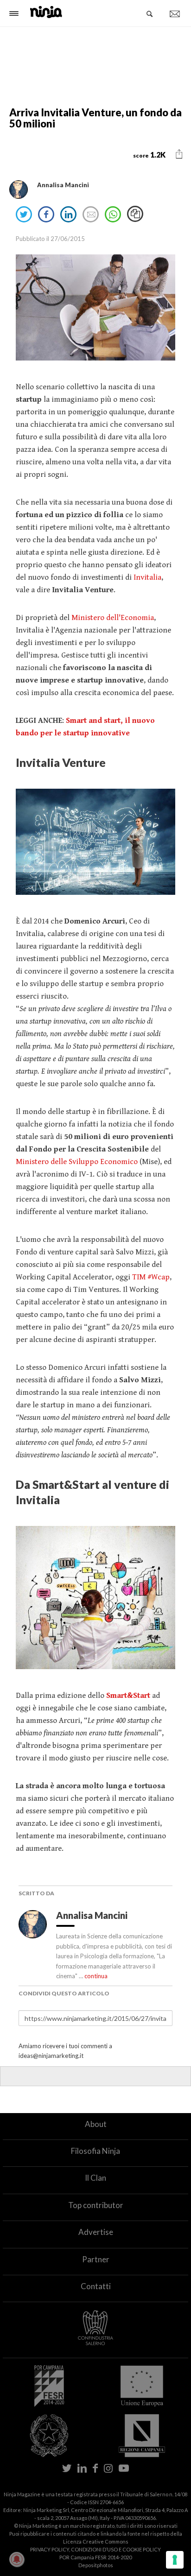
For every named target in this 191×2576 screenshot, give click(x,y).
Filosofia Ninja (95, 2151)
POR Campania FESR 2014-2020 (95, 2557)
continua (96, 1976)
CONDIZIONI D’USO (94, 2549)
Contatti (96, 2286)
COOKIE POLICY (142, 2549)
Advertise (96, 2232)
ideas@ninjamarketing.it (51, 2056)
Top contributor (96, 2205)
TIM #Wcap (151, 1277)
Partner (96, 2259)
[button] (179, 154)
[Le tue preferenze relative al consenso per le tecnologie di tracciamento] (175, 2560)
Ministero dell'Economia (113, 618)
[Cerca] (150, 14)
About (96, 2124)
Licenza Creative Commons (96, 2541)
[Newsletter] (175, 14)
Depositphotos (96, 2565)
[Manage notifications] (17, 2559)
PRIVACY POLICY (50, 2549)
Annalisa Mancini (93, 1915)
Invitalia (147, 577)
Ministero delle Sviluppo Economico (78, 1162)
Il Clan (95, 2178)
